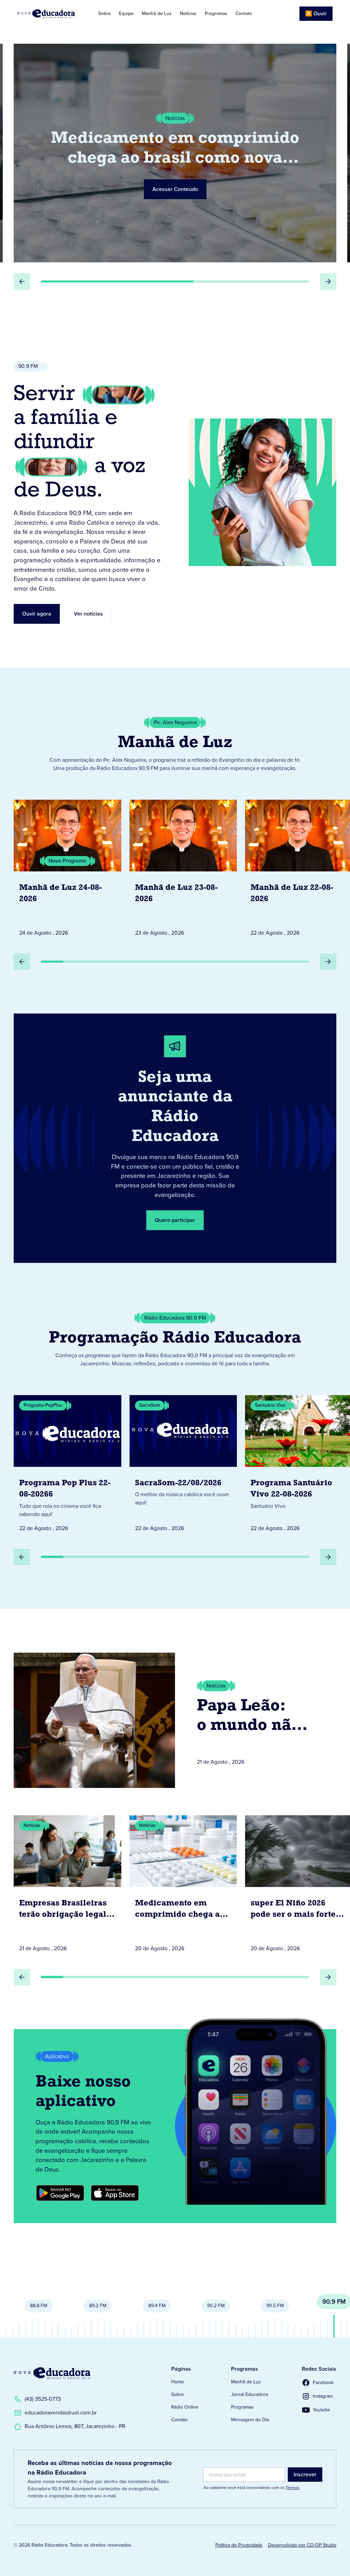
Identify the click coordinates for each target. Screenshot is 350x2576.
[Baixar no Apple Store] (115, 2193)
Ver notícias (88, 614)
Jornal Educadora (250, 2394)
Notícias (188, 13)
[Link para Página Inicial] (50, 14)
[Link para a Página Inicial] (52, 2373)
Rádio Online (185, 2407)
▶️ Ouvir (316, 13)
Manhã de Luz (157, 13)
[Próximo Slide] (328, 281)
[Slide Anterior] (22, 281)
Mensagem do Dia (250, 2420)
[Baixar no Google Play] (60, 2193)
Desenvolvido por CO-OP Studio (302, 2545)
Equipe (126, 13)
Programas (216, 13)
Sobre (104, 13)
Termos (293, 2488)
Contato (244, 13)
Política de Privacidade (239, 2545)
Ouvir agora (37, 614)
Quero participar (175, 1220)
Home (178, 2382)
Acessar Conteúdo (175, 178)
